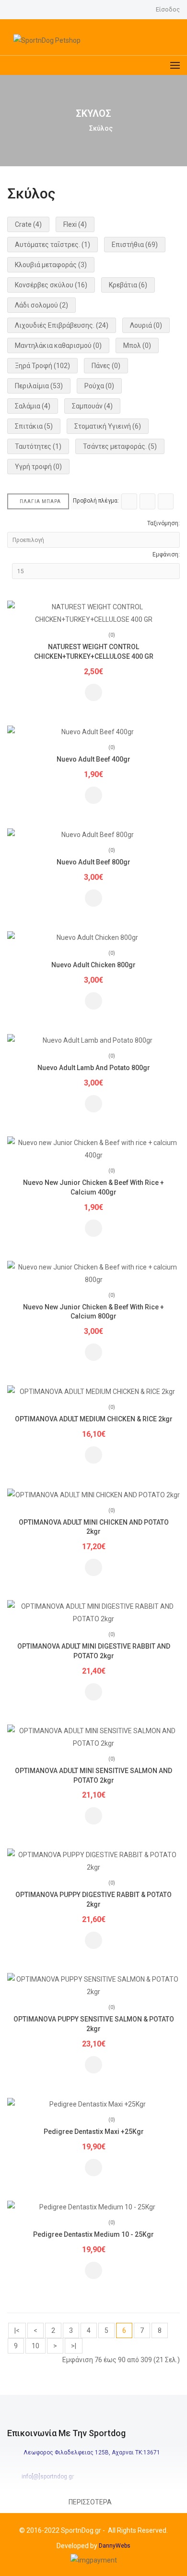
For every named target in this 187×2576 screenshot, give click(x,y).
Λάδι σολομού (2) (41, 305)
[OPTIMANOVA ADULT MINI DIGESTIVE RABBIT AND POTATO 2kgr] (93, 1612)
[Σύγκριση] (93, 692)
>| (74, 2346)
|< (17, 2330)
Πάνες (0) (106, 366)
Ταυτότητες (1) (38, 446)
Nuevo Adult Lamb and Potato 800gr (94, 1068)
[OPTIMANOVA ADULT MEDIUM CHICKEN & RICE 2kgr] (93, 1391)
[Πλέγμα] (129, 501)
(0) (112, 635)
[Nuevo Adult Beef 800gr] (93, 834)
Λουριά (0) (146, 325)
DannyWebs (115, 2546)
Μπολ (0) (137, 345)
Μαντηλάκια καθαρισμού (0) (58, 345)
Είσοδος (168, 9)
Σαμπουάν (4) (92, 406)
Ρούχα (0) (99, 386)
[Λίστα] (147, 501)
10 (35, 2346)
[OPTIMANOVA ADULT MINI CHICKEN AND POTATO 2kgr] (93, 1494)
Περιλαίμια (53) (39, 386)
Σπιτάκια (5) (34, 426)
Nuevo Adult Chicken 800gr (93, 965)
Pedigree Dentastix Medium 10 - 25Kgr (93, 2234)
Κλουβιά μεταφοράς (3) (51, 265)
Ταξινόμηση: (164, 523)
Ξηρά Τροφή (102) (42, 366)
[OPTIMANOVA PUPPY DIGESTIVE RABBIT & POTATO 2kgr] (93, 1861)
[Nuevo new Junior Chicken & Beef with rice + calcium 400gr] (93, 1148)
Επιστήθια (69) (135, 245)
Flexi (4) (75, 224)
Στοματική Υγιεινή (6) (108, 426)
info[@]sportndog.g (47, 2477)
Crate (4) (28, 224)
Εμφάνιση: (166, 555)
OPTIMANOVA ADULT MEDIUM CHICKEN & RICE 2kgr (94, 1419)
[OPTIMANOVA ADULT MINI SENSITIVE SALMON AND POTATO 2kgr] (93, 1736)
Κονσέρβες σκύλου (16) (51, 285)
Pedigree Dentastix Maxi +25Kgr (94, 2132)
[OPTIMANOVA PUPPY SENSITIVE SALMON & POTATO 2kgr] (93, 1985)
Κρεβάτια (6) (128, 285)
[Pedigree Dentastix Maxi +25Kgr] (93, 2104)
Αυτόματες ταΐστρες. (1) (53, 245)
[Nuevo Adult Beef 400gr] (93, 731)
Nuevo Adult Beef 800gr (93, 862)
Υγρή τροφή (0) (38, 467)
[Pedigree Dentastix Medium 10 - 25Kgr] (93, 2206)
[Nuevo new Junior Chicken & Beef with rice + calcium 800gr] (93, 1272)
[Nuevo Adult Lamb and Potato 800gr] (93, 1040)
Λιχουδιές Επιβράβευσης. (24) (62, 325)
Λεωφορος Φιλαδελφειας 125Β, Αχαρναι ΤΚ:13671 (92, 2453)
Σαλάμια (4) (33, 406)
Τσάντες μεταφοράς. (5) (120, 446)
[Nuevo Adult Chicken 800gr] (93, 937)
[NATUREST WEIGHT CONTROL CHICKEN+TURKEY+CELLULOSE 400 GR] (93, 613)
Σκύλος (101, 128)
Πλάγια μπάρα (40, 501)
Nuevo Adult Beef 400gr (93, 759)
